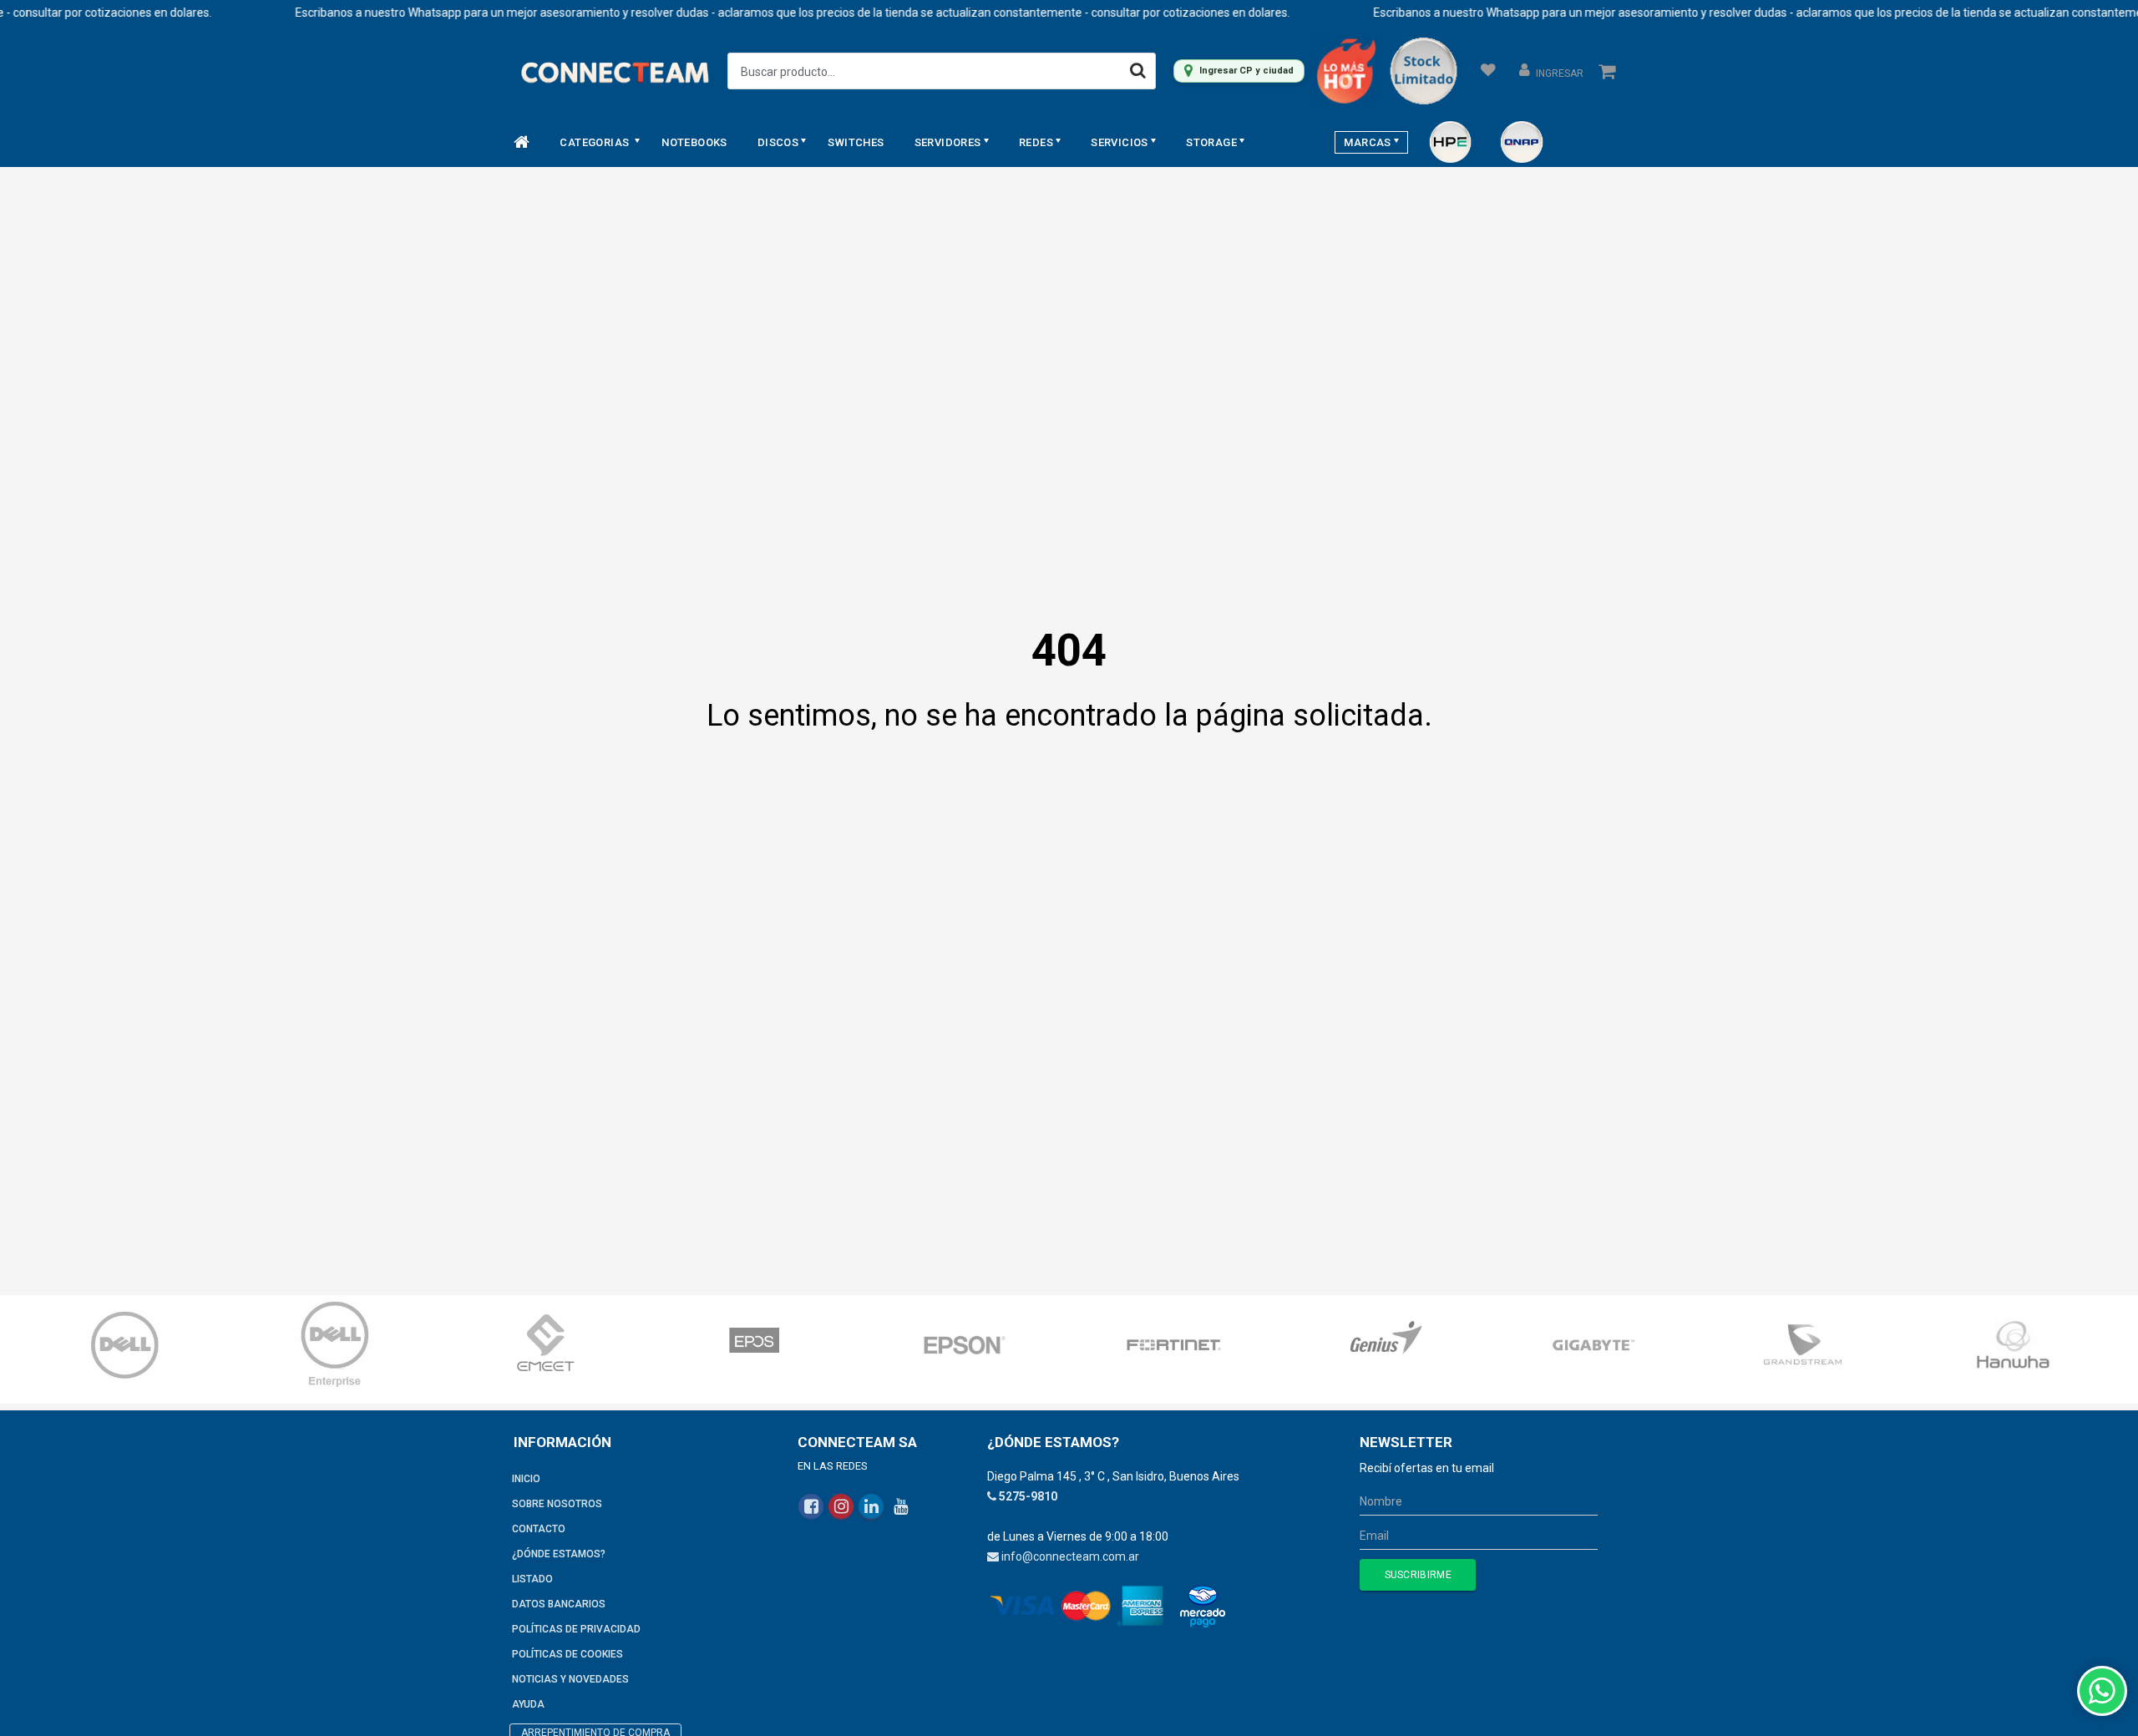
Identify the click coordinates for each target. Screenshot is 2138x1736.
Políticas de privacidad (576, 1629)
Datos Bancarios (559, 1604)
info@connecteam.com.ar (1070, 1556)
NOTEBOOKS (694, 142)
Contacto (539, 1529)
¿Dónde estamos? (559, 1554)
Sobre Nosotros (557, 1504)
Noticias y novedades (570, 1679)
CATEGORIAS (595, 142)
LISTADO (532, 1579)
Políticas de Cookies (567, 1654)
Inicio (526, 1479)
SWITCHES (856, 142)
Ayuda (528, 1704)
